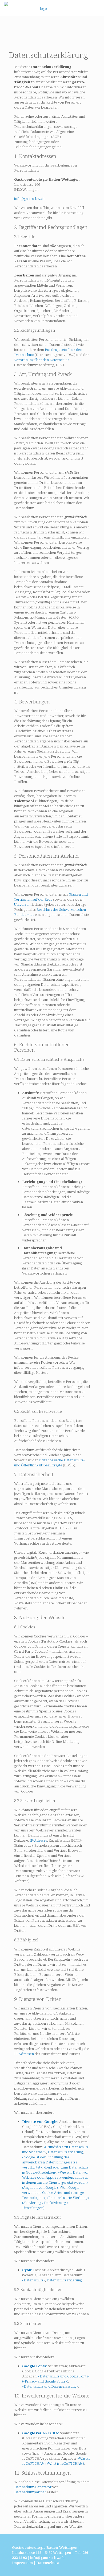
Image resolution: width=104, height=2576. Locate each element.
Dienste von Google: (40, 2122)
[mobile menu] (97, 8)
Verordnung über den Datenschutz (42, 360)
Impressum (22, 2563)
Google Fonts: (35, 2366)
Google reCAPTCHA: (41, 2433)
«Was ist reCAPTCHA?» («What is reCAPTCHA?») (56, 2461)
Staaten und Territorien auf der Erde (51, 897)
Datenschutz (48, 2563)
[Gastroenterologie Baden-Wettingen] (41, 8)
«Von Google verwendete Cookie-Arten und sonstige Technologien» (53, 2193)
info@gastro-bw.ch (29, 199)
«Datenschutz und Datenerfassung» (50, 2386)
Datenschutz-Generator (33, 2487)
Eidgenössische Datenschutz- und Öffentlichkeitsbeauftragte (49, 1463)
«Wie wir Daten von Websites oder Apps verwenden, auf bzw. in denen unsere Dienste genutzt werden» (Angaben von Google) (56, 2180)
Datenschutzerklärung (65, 2152)
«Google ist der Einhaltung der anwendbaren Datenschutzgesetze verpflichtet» (50, 2162)
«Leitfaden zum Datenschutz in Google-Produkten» (55, 2170)
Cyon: (27, 2270)
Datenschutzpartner (30, 2492)
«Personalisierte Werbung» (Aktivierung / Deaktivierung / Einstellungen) (56, 2203)
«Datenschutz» (34, 2280)
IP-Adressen (24, 2054)
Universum (23, 904)
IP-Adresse (38, 1840)
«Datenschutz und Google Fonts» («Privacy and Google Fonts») (56, 2379)
